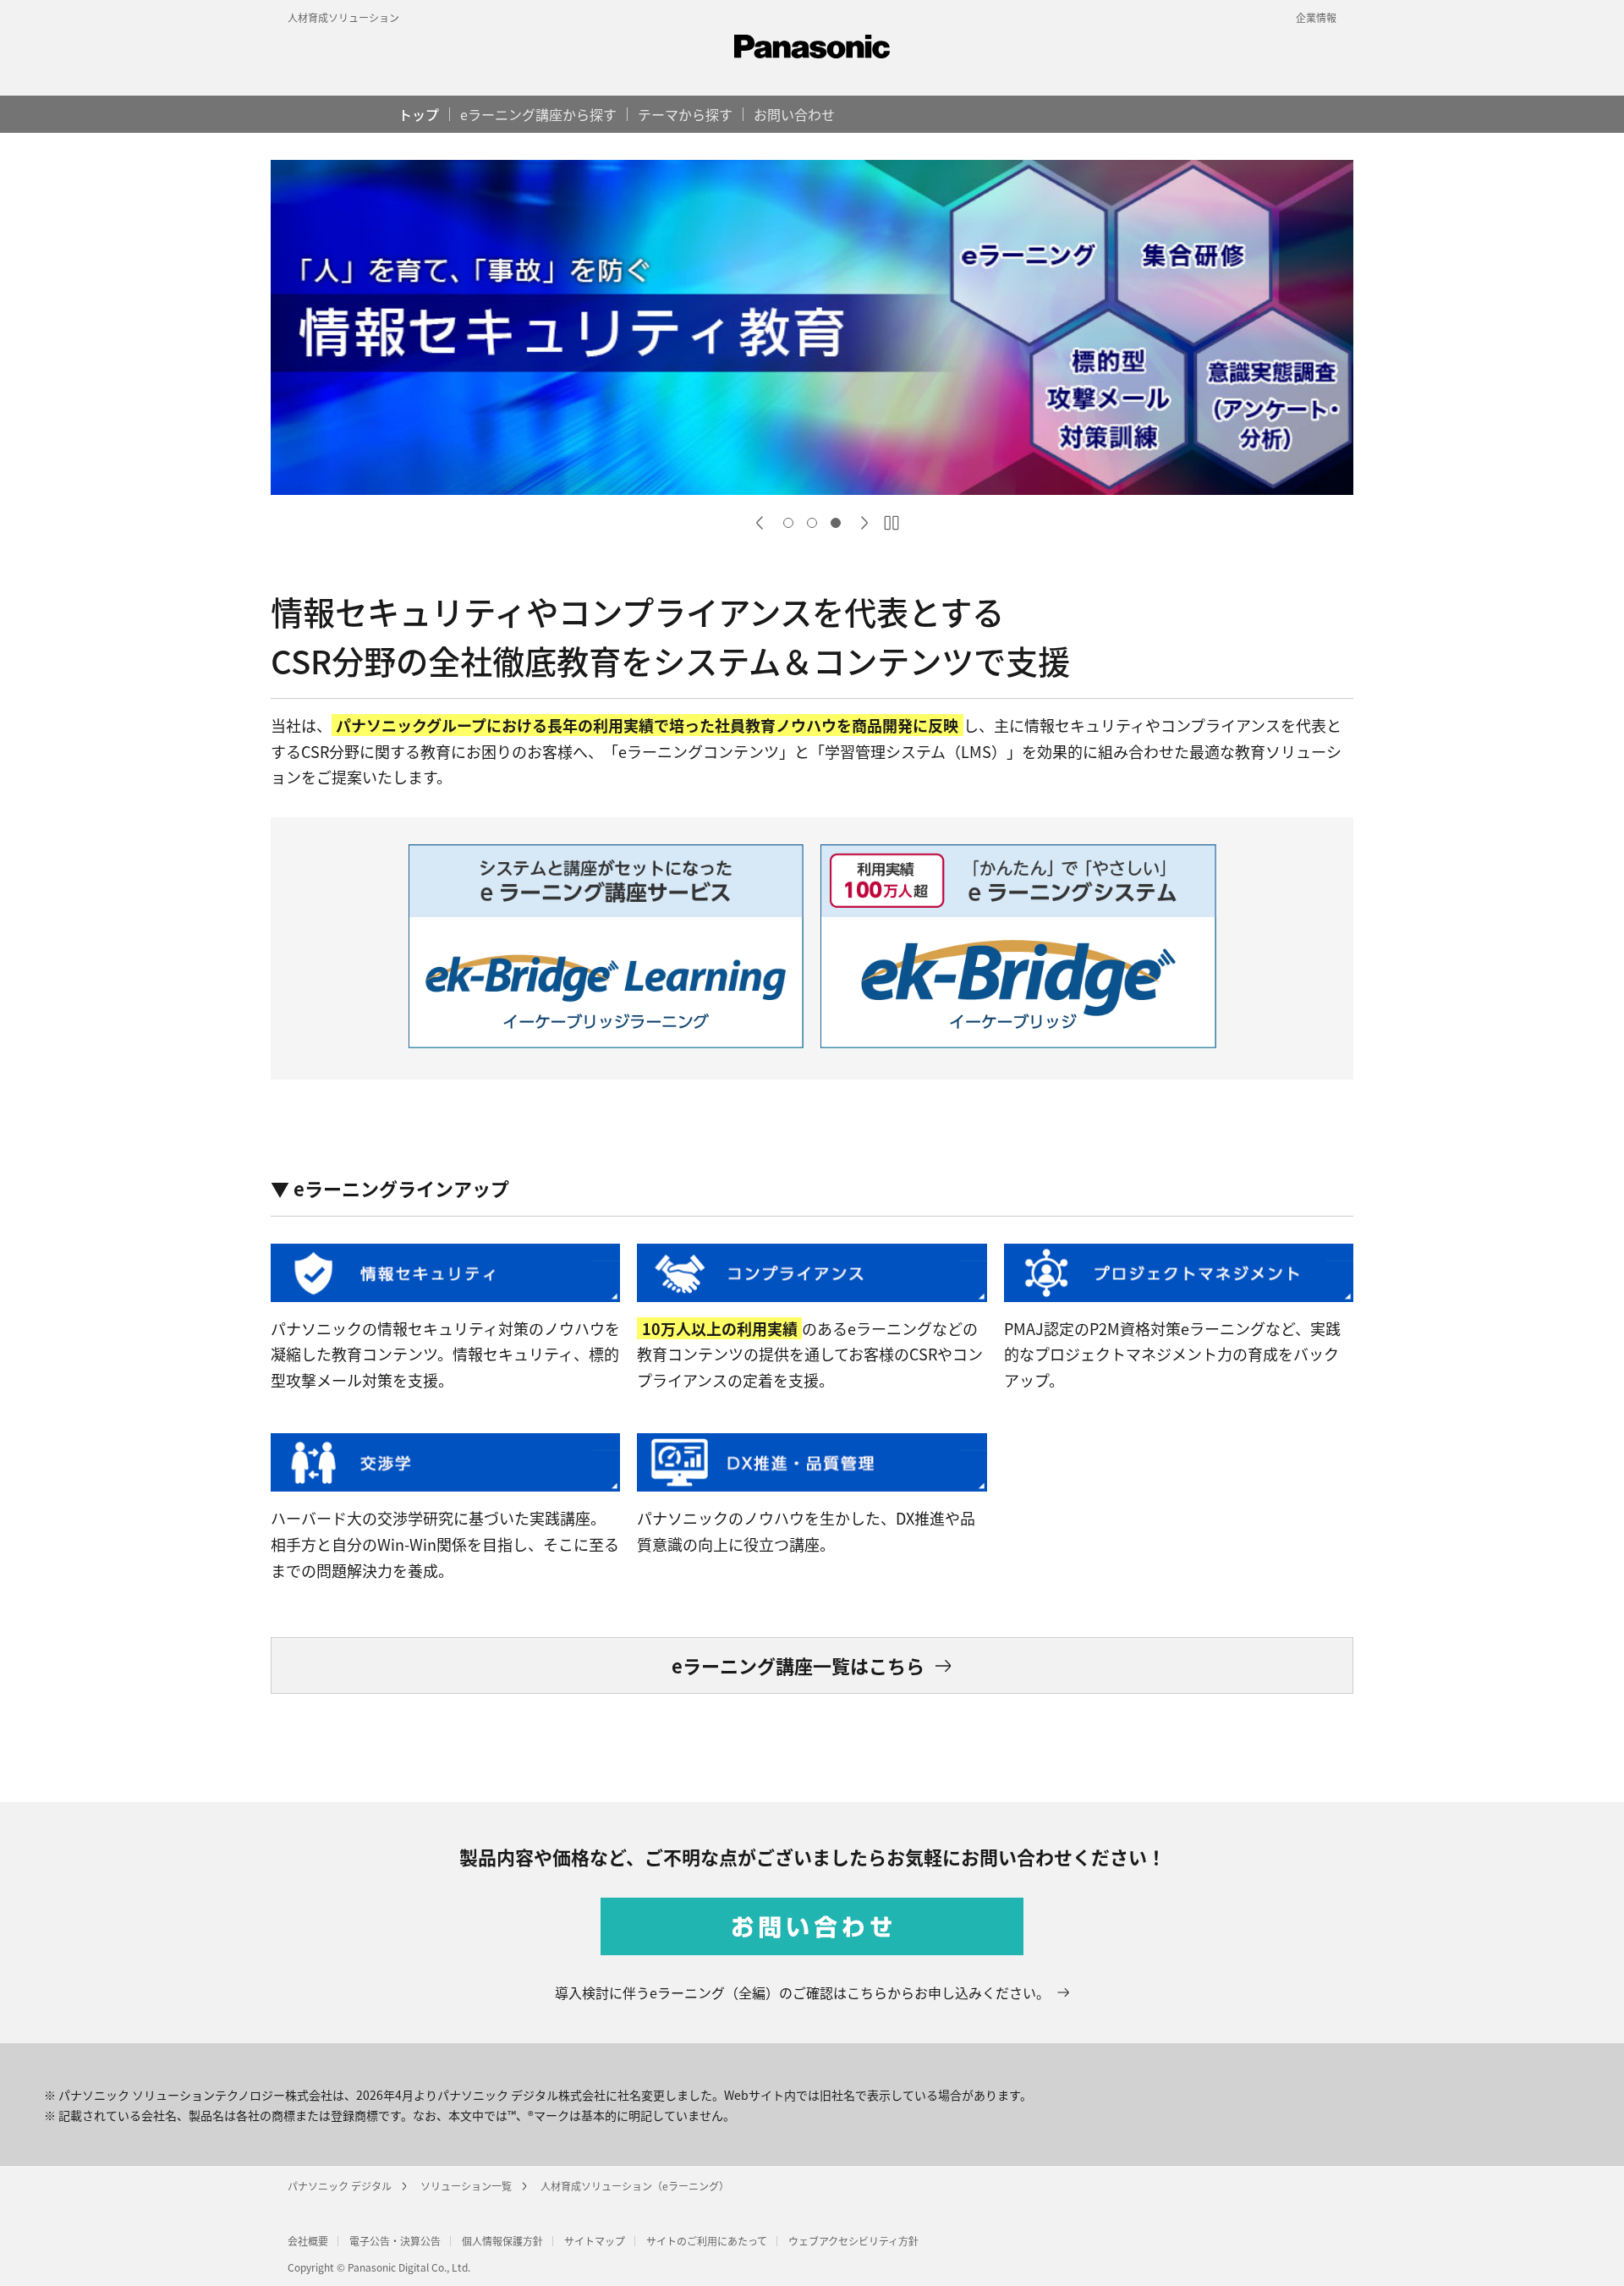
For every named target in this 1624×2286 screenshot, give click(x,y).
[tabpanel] (812, 330)
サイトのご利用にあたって (707, 2241)
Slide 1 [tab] (788, 523)
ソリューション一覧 (466, 2186)
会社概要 (308, 2241)
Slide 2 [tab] (812, 523)
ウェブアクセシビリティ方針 (853, 2241)
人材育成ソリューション (343, 17)
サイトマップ (595, 2241)
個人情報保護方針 (502, 2241)
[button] (685, 114)
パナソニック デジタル (340, 2186)
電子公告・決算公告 (395, 2241)
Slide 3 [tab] (836, 523)
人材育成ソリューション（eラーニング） (635, 2186)
